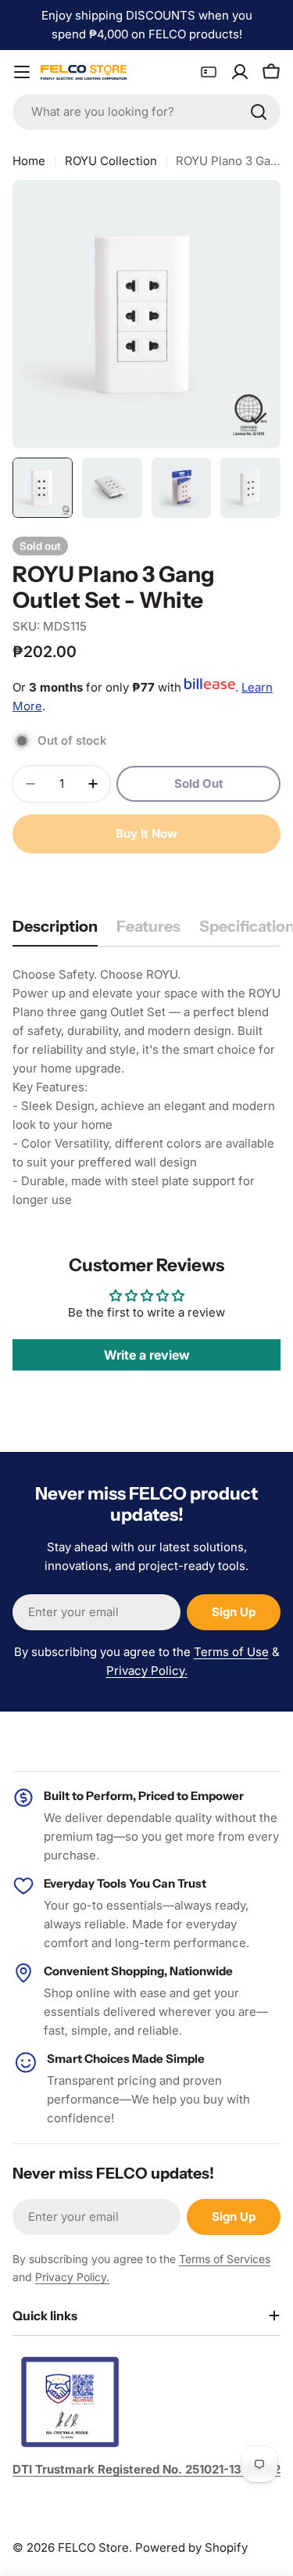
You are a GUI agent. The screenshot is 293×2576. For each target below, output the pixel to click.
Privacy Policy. (147, 1671)
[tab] (55, 931)
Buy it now (146, 834)
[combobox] (146, 112)
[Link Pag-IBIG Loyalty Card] (209, 72)
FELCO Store (93, 2547)
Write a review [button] (147, 1355)
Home (29, 161)
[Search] (259, 112)
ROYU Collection (111, 161)
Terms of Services (225, 2259)
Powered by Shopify (191, 2547)
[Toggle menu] (22, 72)
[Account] (240, 72)
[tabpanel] (146, 1087)
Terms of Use (231, 1652)
